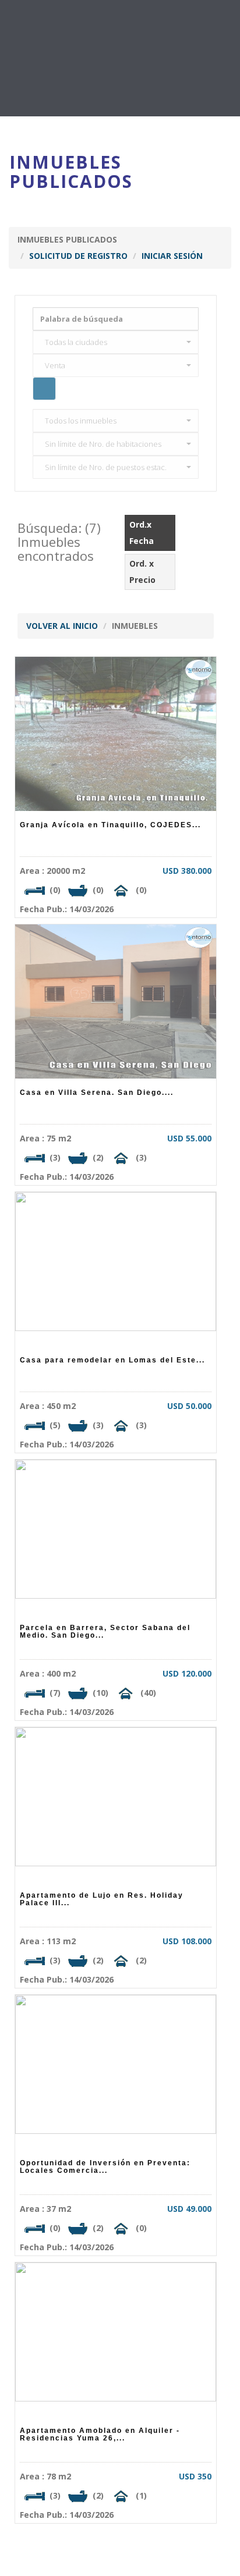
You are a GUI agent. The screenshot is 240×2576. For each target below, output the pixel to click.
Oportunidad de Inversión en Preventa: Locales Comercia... (105, 2167)
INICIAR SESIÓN (172, 256)
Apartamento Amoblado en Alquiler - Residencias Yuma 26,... (100, 2434)
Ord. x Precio (144, 572)
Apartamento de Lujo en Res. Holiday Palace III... (102, 1899)
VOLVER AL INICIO (62, 626)
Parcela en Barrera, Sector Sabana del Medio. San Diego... (105, 1632)
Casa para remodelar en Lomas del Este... (112, 1360)
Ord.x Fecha (143, 533)
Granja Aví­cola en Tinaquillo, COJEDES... (110, 825)
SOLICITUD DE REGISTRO (78, 256)
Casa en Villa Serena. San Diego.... (97, 1093)
